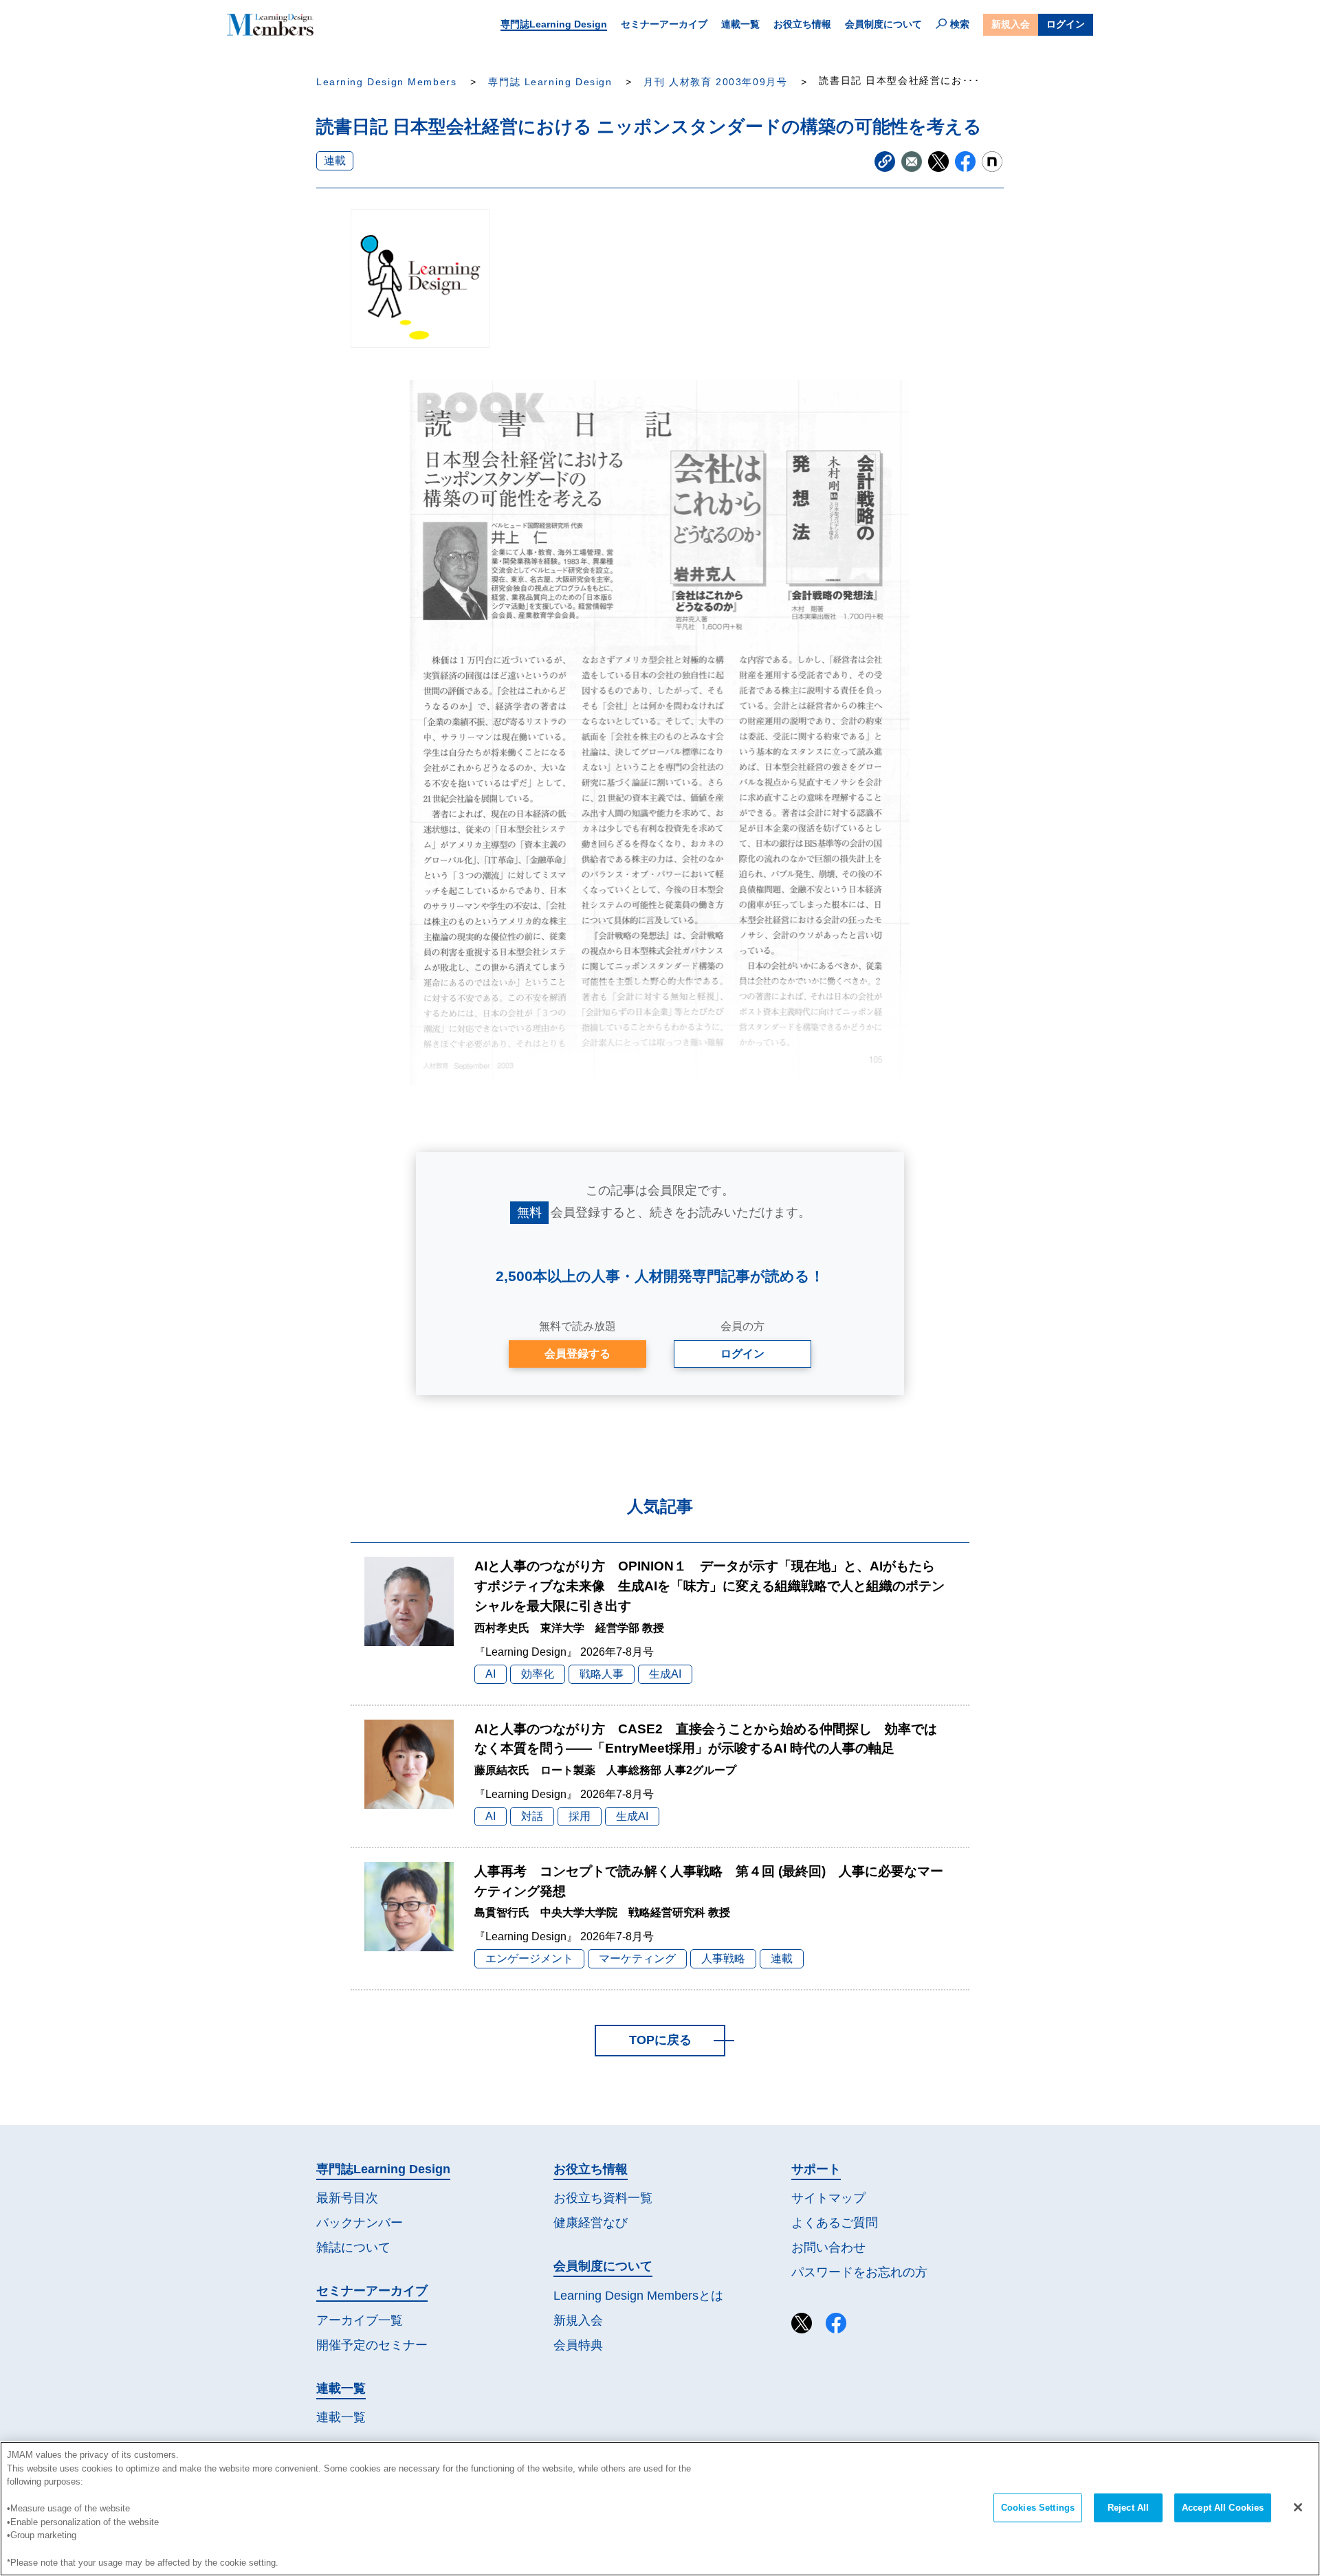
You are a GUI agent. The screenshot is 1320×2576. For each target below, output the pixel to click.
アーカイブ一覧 (360, 2320)
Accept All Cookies (1223, 2508)
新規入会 (1011, 24)
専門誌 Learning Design (550, 82)
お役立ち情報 (802, 24)
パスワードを (859, 2272)
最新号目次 (347, 2198)
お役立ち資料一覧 (603, 2198)
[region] (660, 2509)
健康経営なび (591, 2223)
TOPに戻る (660, 2040)
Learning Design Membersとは (638, 2296)
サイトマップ (828, 2198)
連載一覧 (740, 24)
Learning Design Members (386, 82)
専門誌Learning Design (554, 24)
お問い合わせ (828, 2247)
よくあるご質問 (835, 2223)
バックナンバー (360, 2223)
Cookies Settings (1038, 2508)
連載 (335, 160)
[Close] (1298, 2507)
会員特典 (578, 2345)
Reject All (1128, 2508)
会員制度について (883, 24)
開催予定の (372, 2345)
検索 (960, 24)
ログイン (1066, 24)
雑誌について (353, 2247)
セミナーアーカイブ (664, 24)
